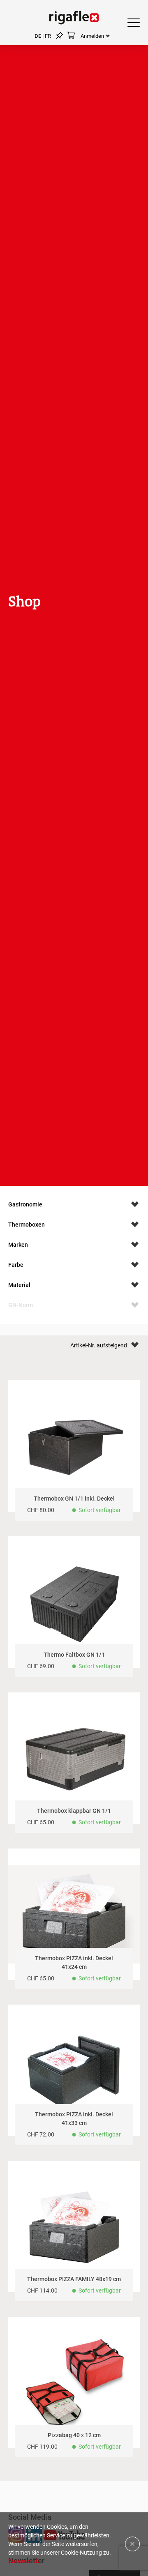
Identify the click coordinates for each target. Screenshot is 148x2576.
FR (48, 36)
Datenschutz (24, 2561)
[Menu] (131, 23)
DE (38, 36)
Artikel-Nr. (83, 1345)
